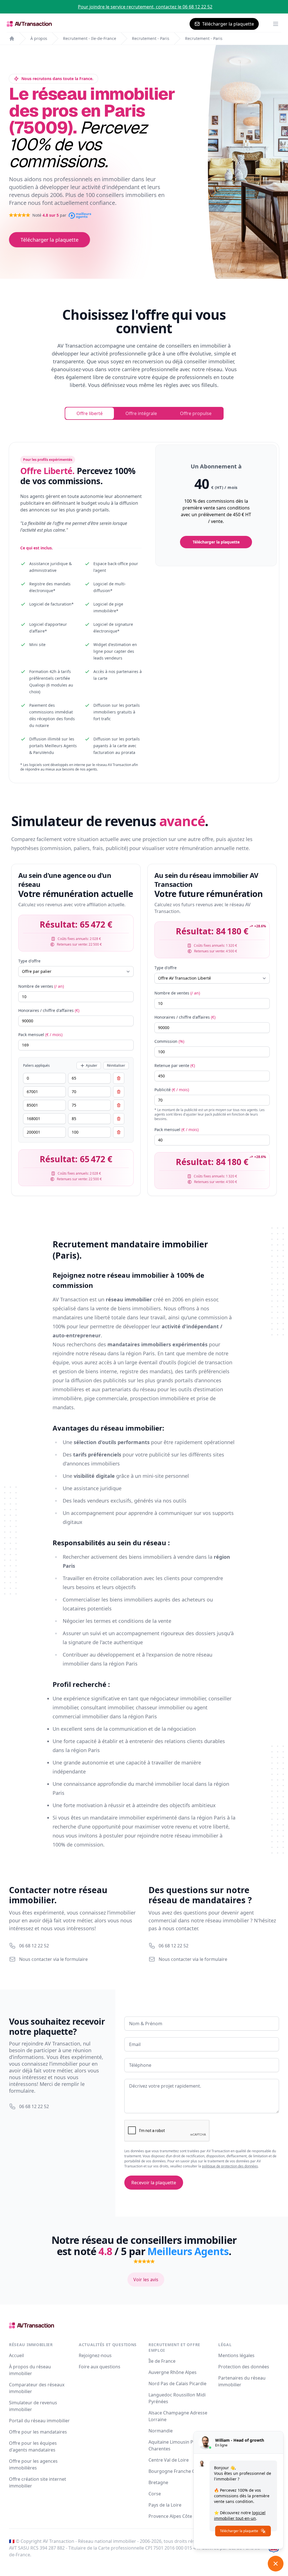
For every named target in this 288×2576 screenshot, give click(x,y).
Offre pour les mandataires (38, 2432)
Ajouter (92, 1065)
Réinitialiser (116, 1065)
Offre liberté (90, 413)
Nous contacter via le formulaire (53, 1959)
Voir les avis (146, 2280)
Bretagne (158, 2482)
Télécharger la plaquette (228, 24)
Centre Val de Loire (169, 2460)
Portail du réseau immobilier (39, 2421)
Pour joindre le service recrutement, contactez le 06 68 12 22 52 (145, 7)
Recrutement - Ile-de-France (90, 38)
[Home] (12, 38)
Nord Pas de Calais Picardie (177, 2384)
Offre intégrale (141, 413)
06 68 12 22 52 (34, 1946)
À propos (39, 38)
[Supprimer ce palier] (119, 1078)
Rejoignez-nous (95, 2355)
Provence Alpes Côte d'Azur (178, 2516)
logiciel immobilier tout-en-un (240, 2515)
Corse (155, 2494)
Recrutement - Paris (151, 38)
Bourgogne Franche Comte (177, 2471)
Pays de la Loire (165, 2505)
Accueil (16, 2355)
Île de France (162, 2361)
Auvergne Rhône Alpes (173, 2372)
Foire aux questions (100, 2367)
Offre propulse (196, 413)
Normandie (161, 2431)
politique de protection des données (230, 2166)
